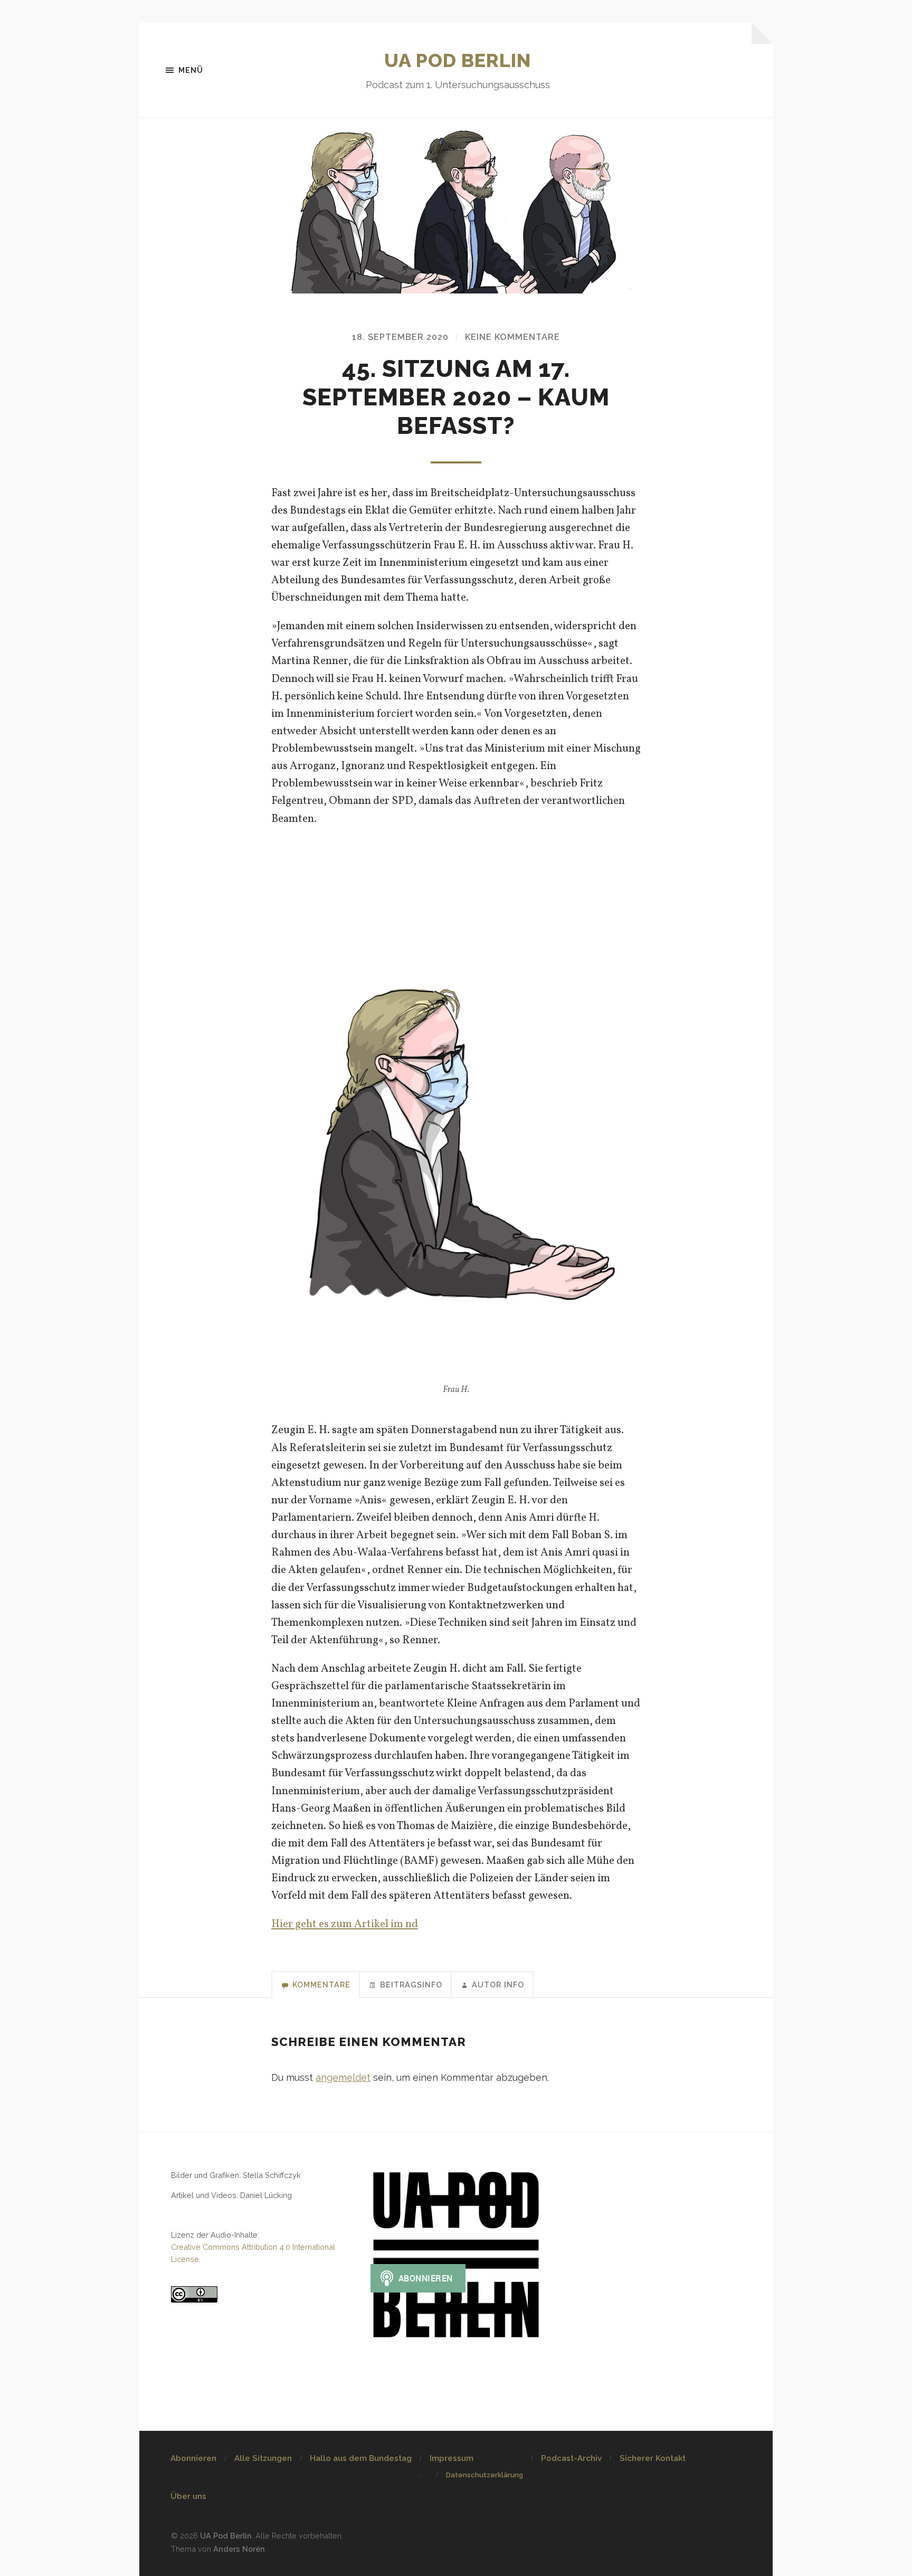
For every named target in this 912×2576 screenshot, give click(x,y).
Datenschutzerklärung (484, 2475)
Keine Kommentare (512, 337)
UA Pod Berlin (458, 60)
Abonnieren (193, 2458)
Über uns (188, 2496)
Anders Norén (239, 2549)
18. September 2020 (400, 337)
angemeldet (343, 2077)
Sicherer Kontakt (653, 2458)
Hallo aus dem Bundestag (361, 2458)
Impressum (452, 2458)
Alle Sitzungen (263, 2458)
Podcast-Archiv (571, 2458)
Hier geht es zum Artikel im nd (345, 1924)
